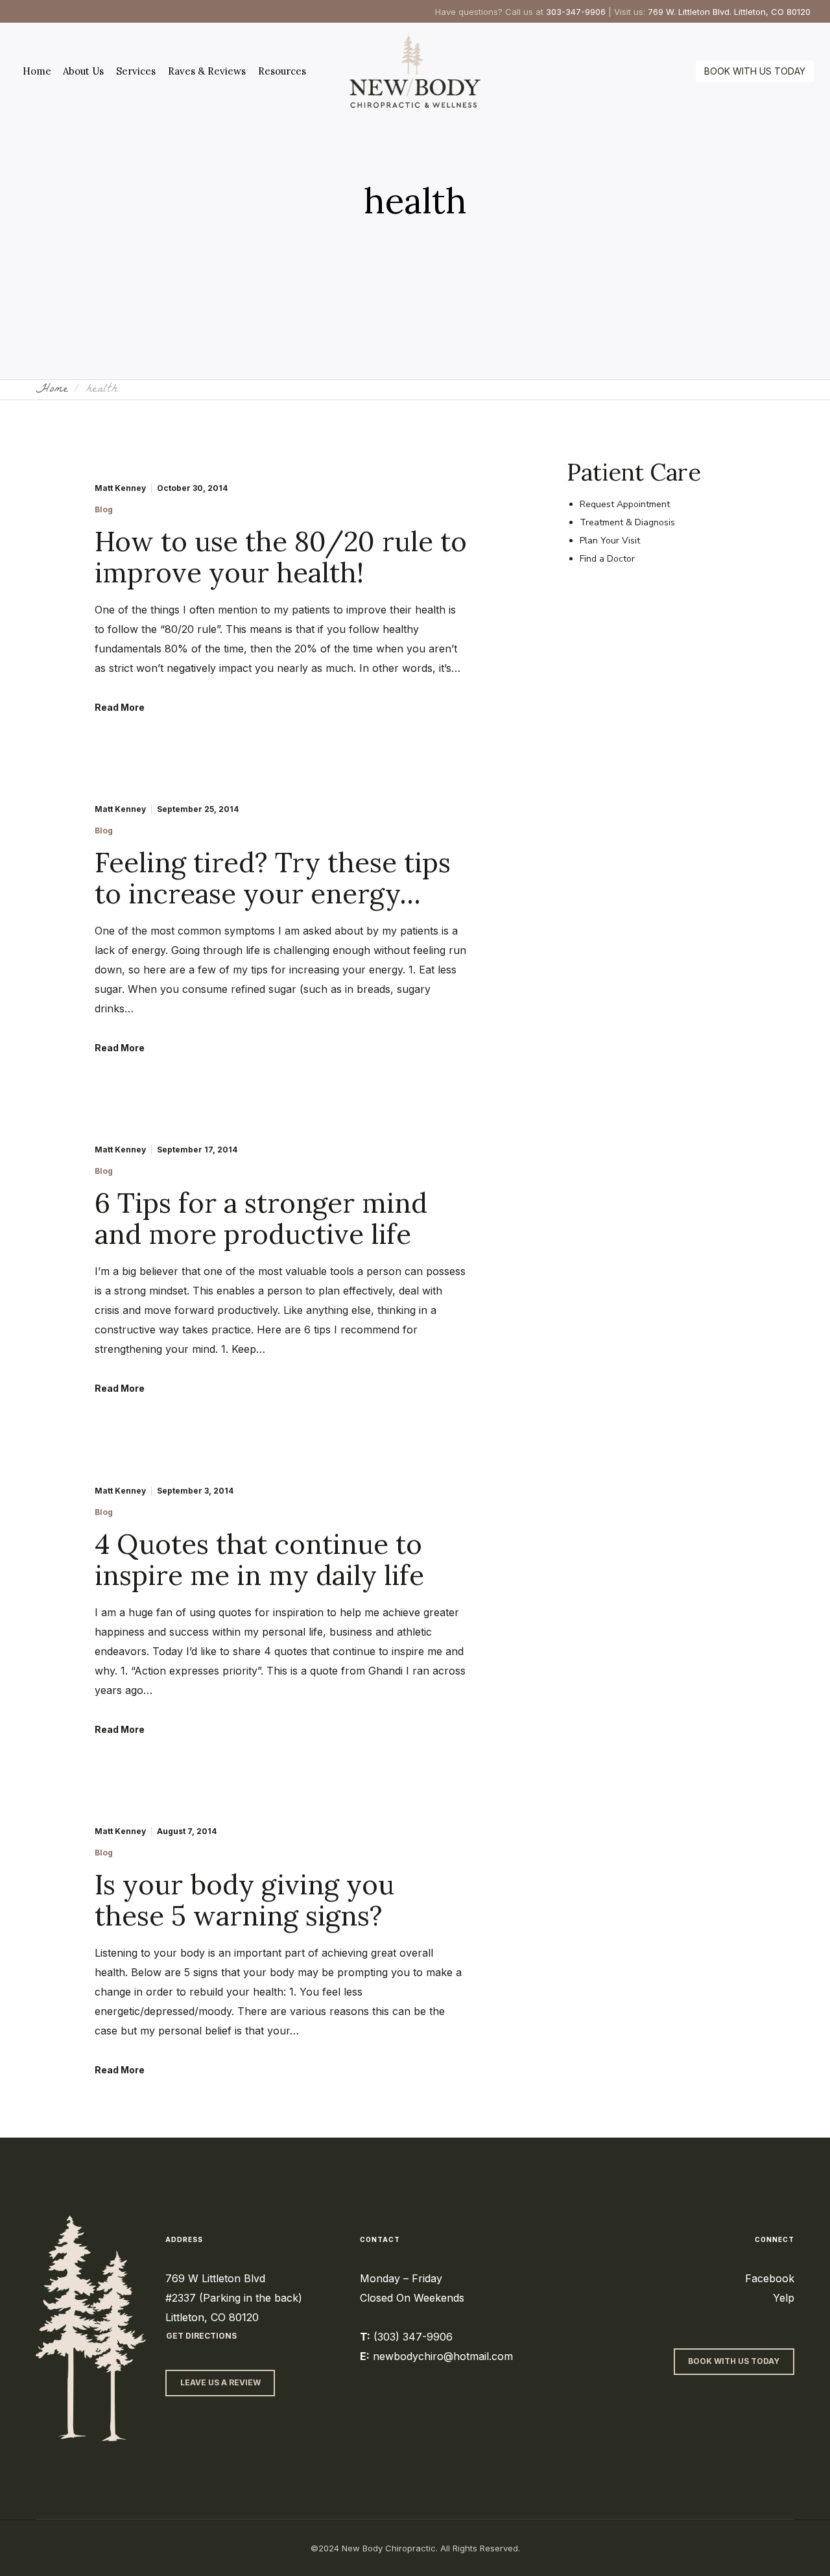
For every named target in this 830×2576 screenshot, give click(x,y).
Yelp (784, 2298)
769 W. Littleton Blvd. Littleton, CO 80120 (729, 12)
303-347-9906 (576, 12)
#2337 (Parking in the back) (234, 2298)
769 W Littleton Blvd (215, 2278)
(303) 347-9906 (413, 2337)
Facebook (770, 2278)
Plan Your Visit (610, 541)
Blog (104, 510)
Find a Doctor (607, 559)
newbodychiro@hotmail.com (443, 2356)
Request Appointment (625, 504)
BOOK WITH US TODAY (755, 71)
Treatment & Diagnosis (627, 522)
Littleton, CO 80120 (212, 2317)
